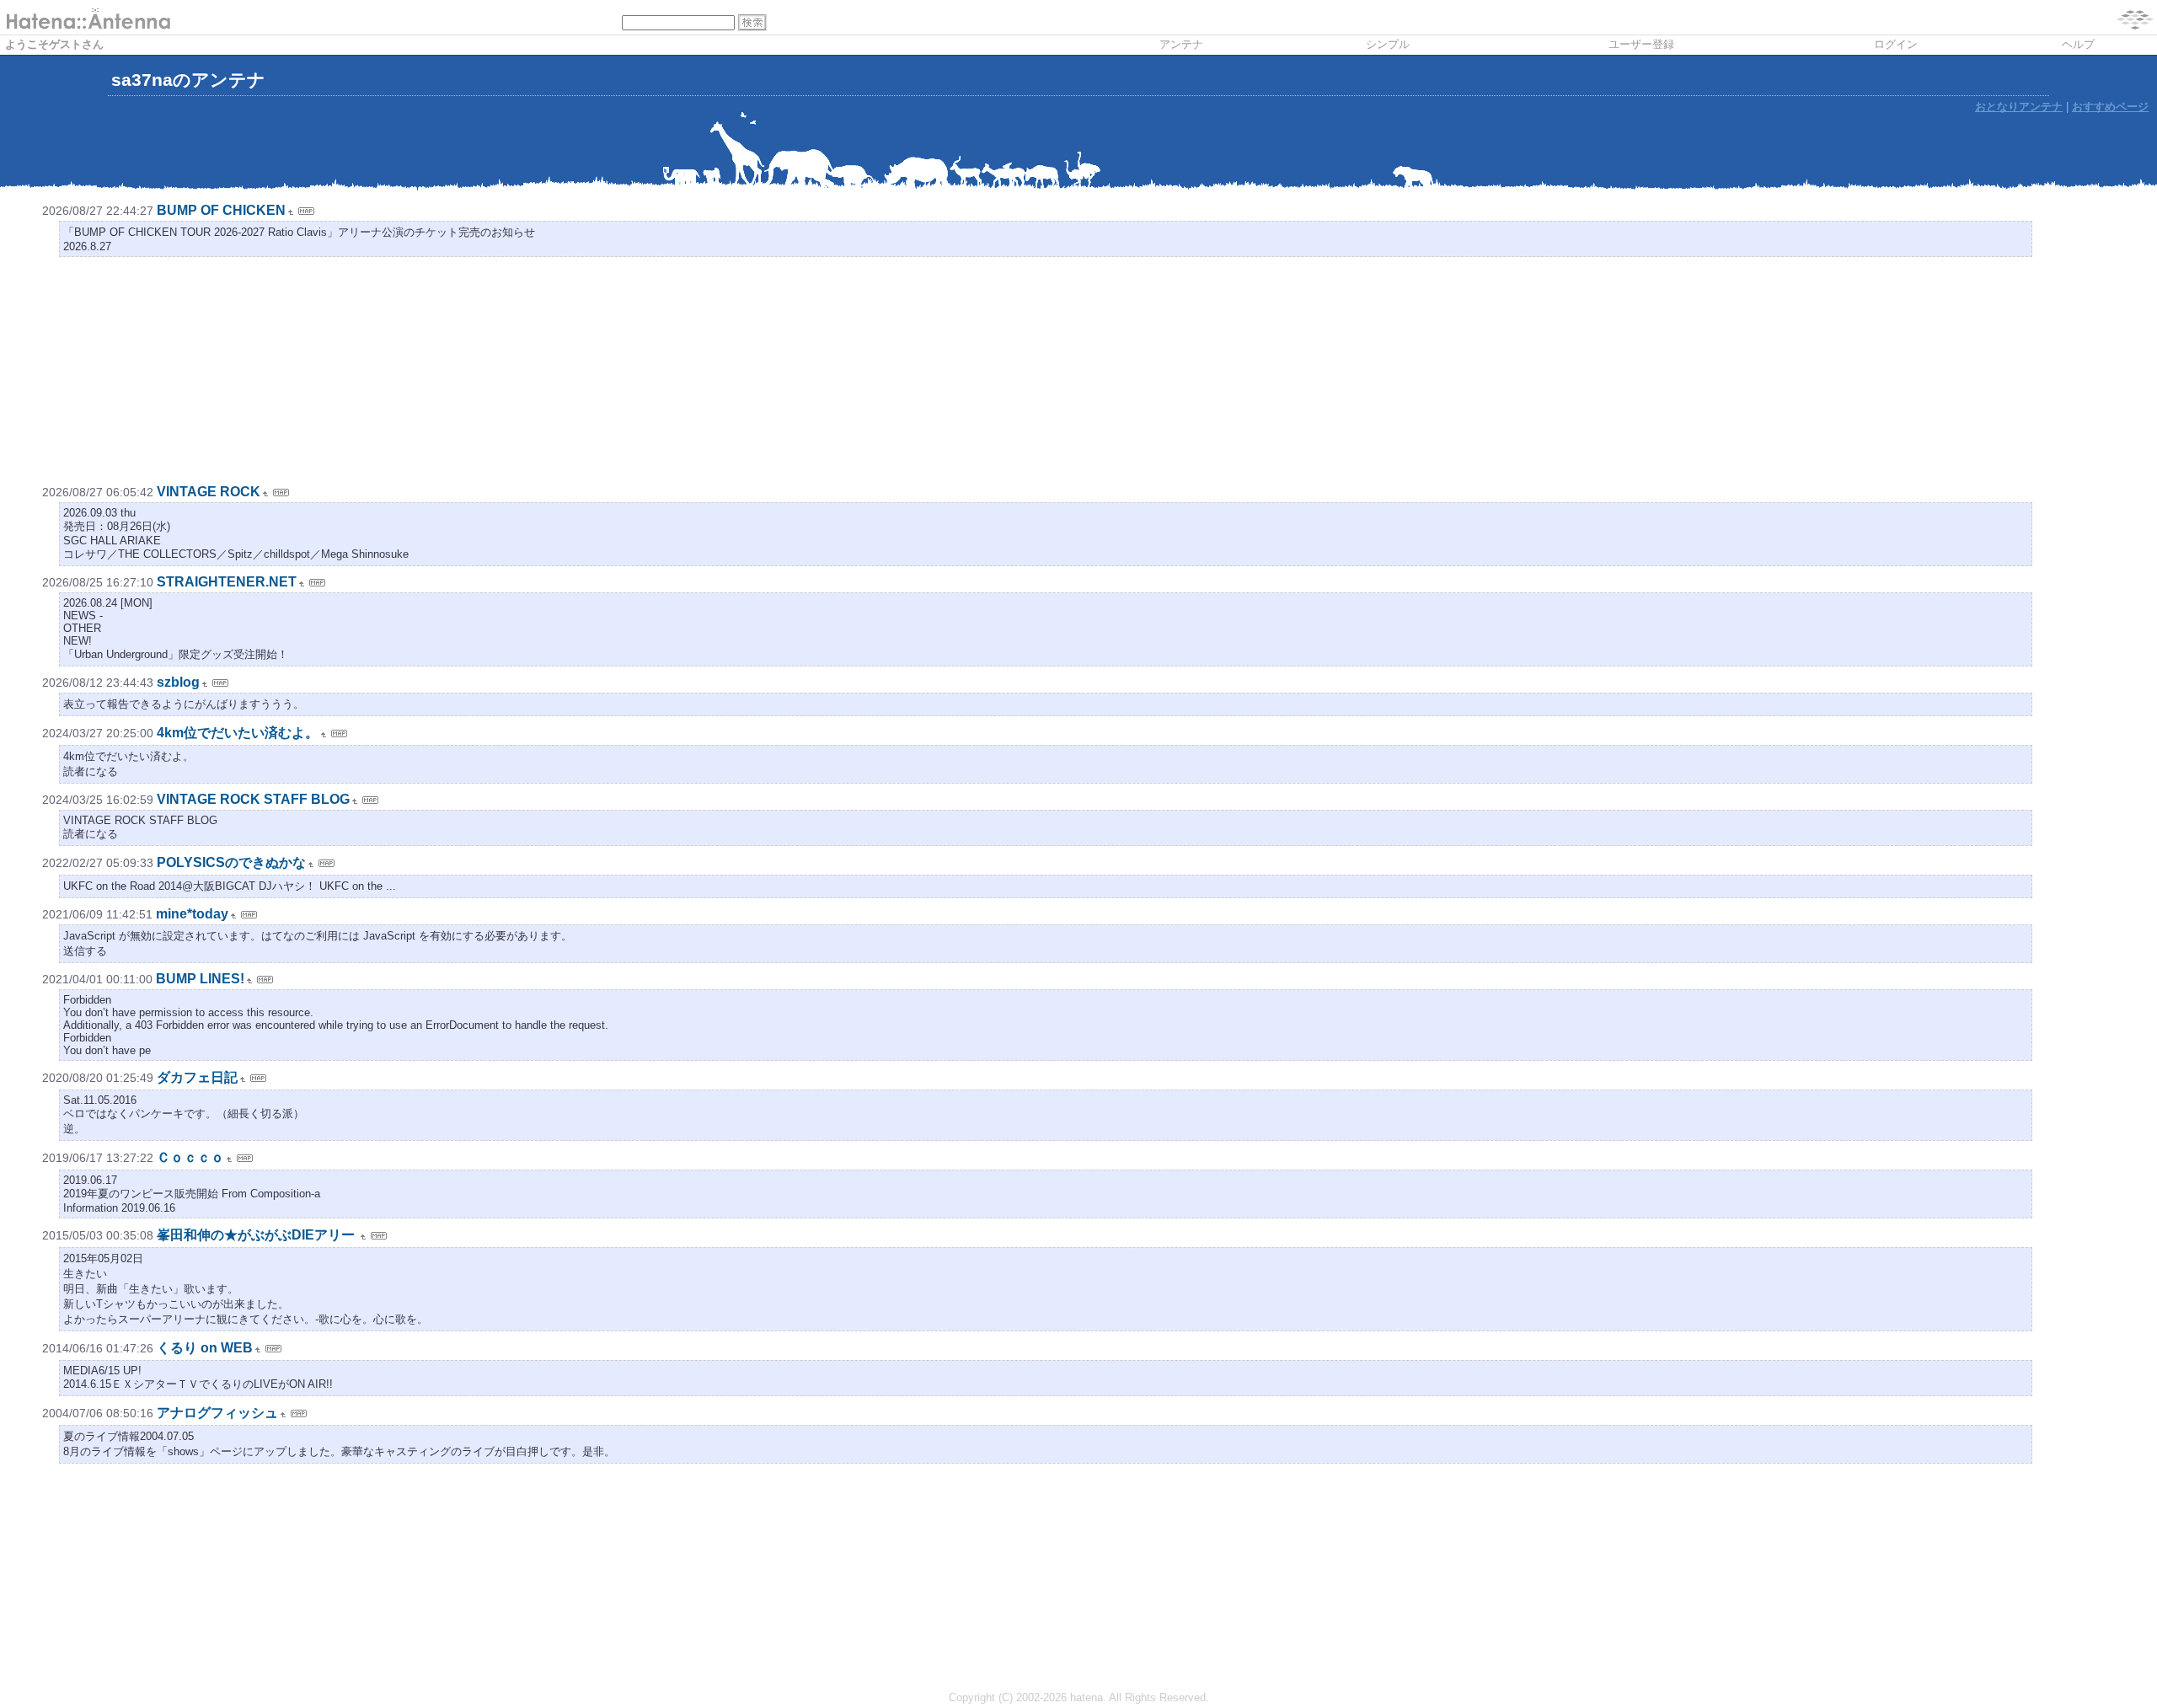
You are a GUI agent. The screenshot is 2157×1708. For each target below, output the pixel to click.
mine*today (192, 914)
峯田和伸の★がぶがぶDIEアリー (257, 1235)
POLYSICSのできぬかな (231, 862)
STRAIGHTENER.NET (227, 582)
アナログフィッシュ (217, 1413)
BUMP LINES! (200, 979)
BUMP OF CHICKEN (221, 210)
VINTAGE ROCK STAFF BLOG (253, 799)
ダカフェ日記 (197, 1077)
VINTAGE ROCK (209, 492)
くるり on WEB (205, 1348)
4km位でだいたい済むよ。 (238, 733)
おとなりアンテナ (2019, 107)
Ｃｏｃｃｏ (190, 1157)
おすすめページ (2110, 107)
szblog (178, 682)
